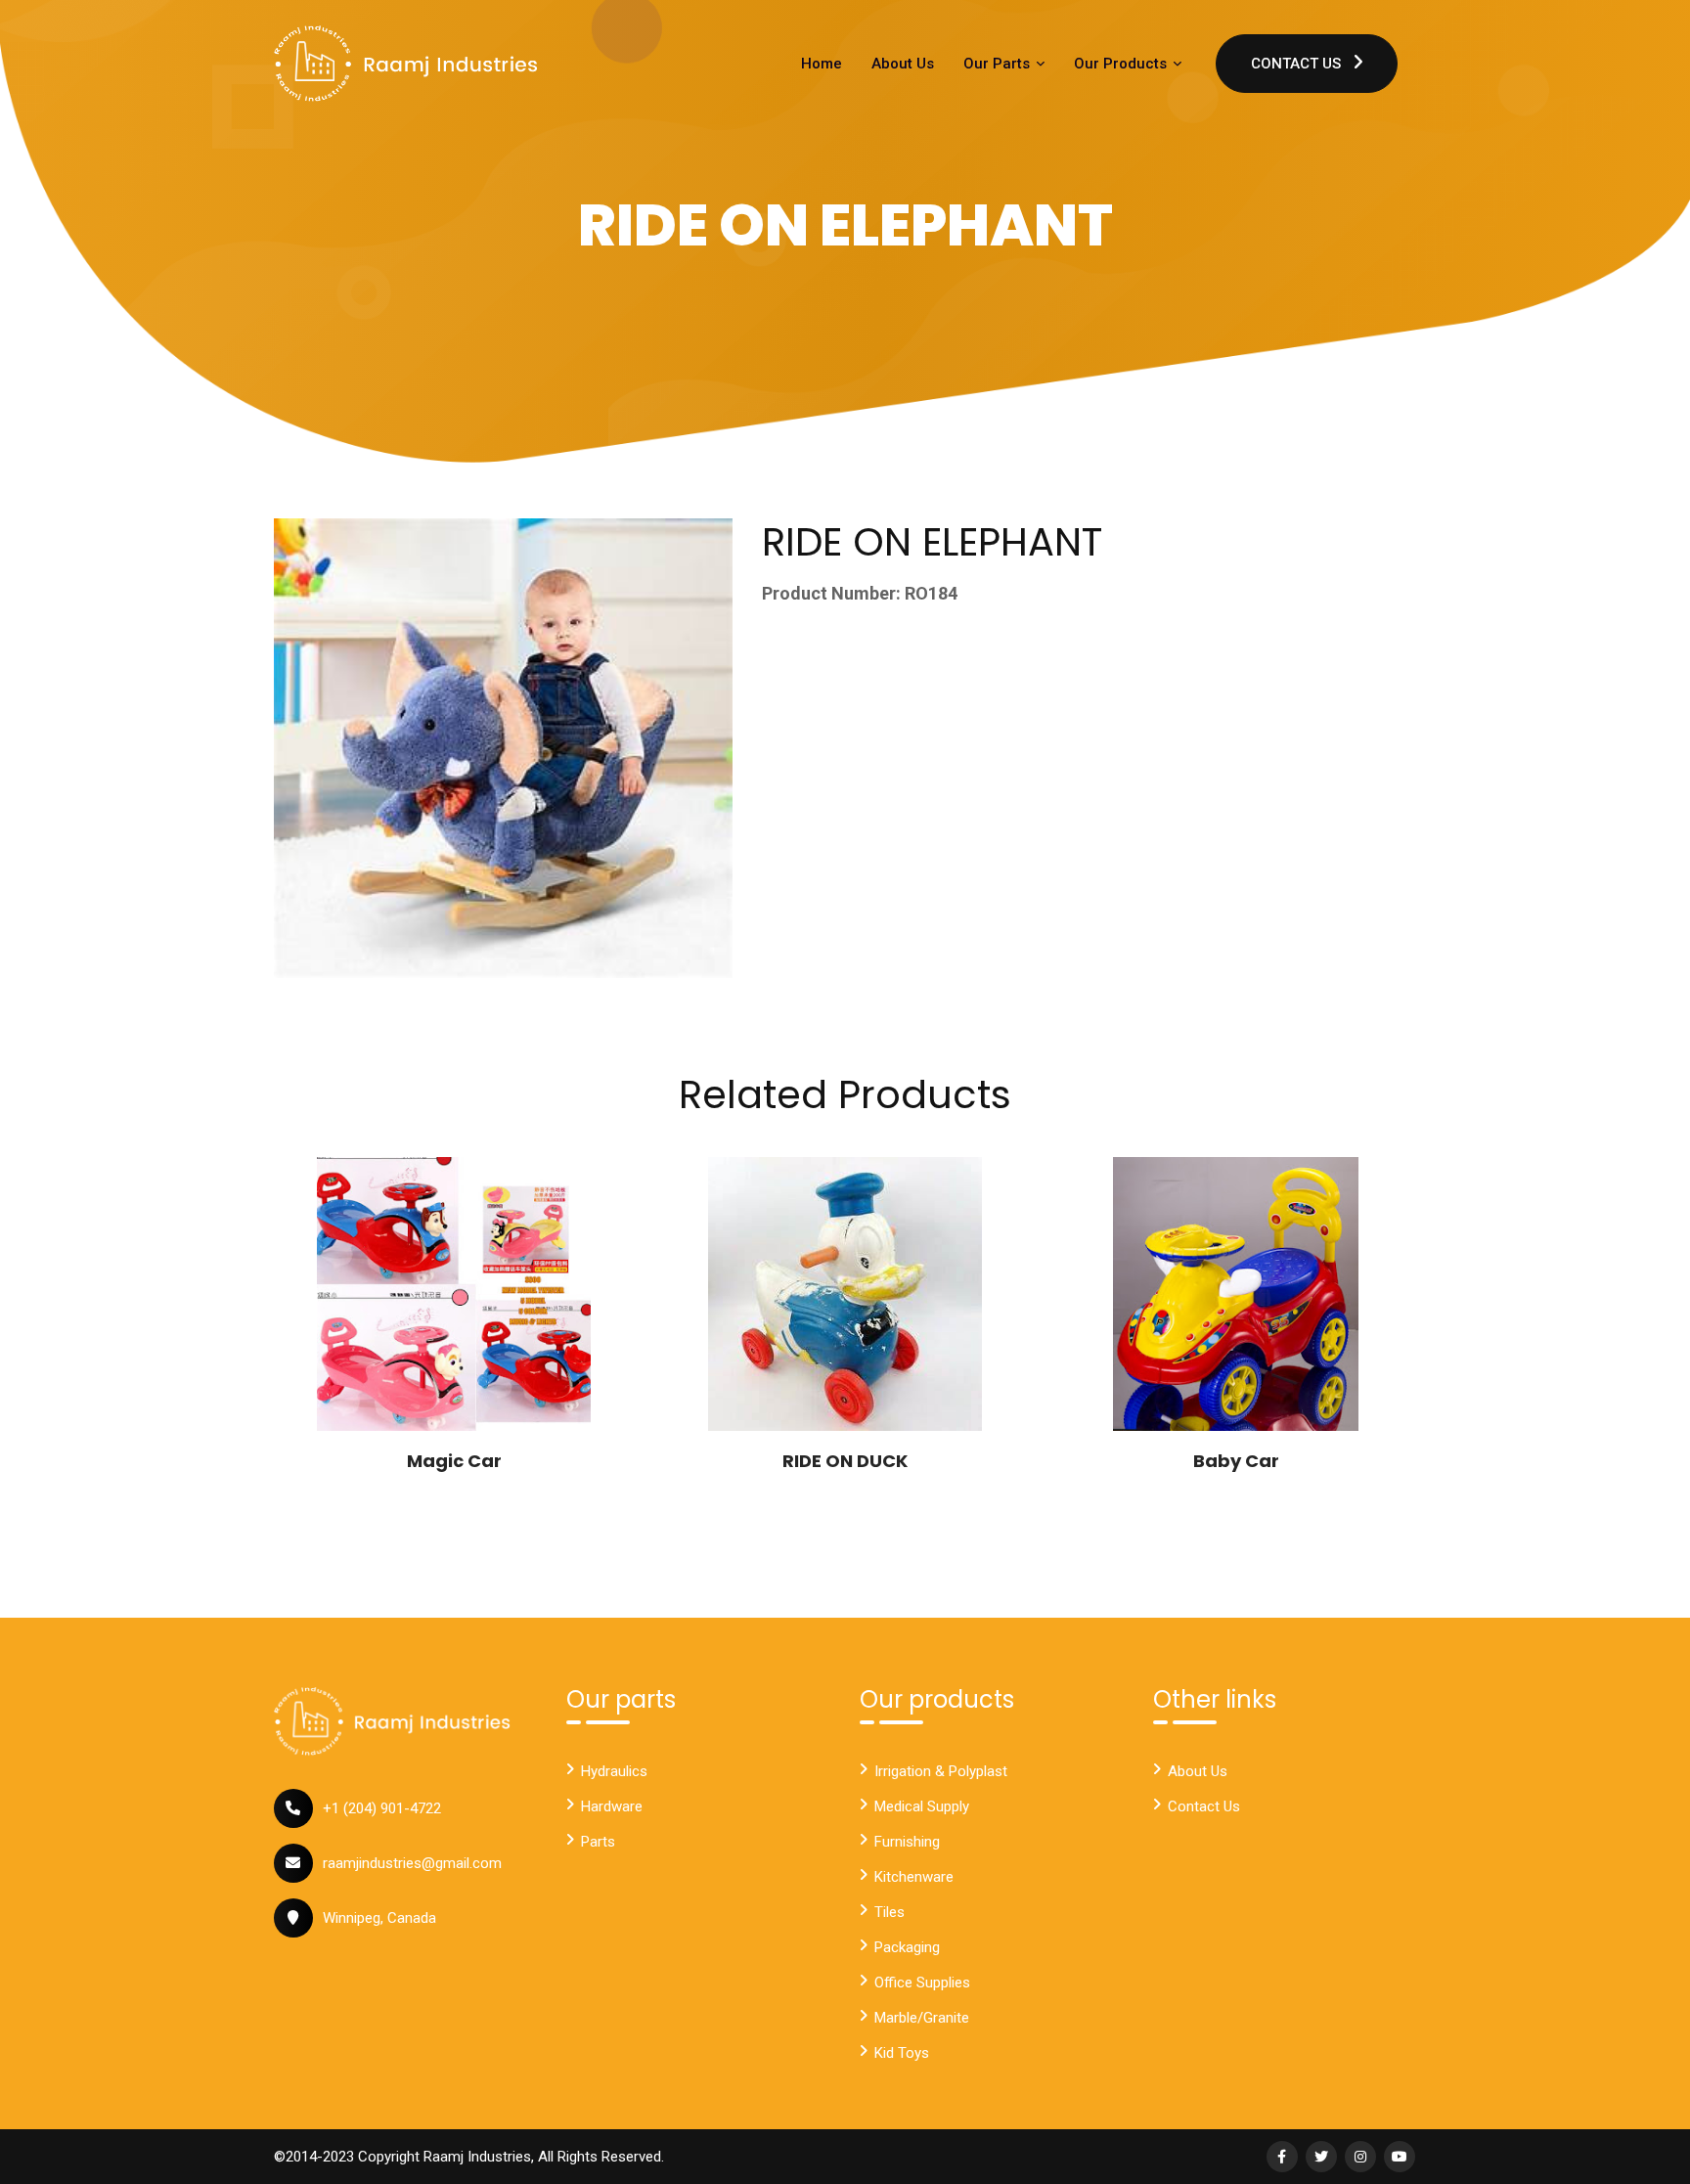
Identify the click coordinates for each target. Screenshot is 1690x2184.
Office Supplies (922, 1983)
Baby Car (1236, 1461)
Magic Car (454, 1461)
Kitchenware (914, 1877)
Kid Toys (902, 2053)
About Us (903, 64)
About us (1198, 1771)
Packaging (907, 1947)
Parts (598, 1842)
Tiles (889, 1912)
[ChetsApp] (406, 64)
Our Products (1122, 64)
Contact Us (1298, 64)
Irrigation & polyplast (941, 1771)
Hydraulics (614, 1771)
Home (822, 64)
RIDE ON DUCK (845, 1461)
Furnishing (907, 1842)
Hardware (612, 1806)
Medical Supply (922, 1806)
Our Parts (999, 64)
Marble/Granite (922, 2018)
